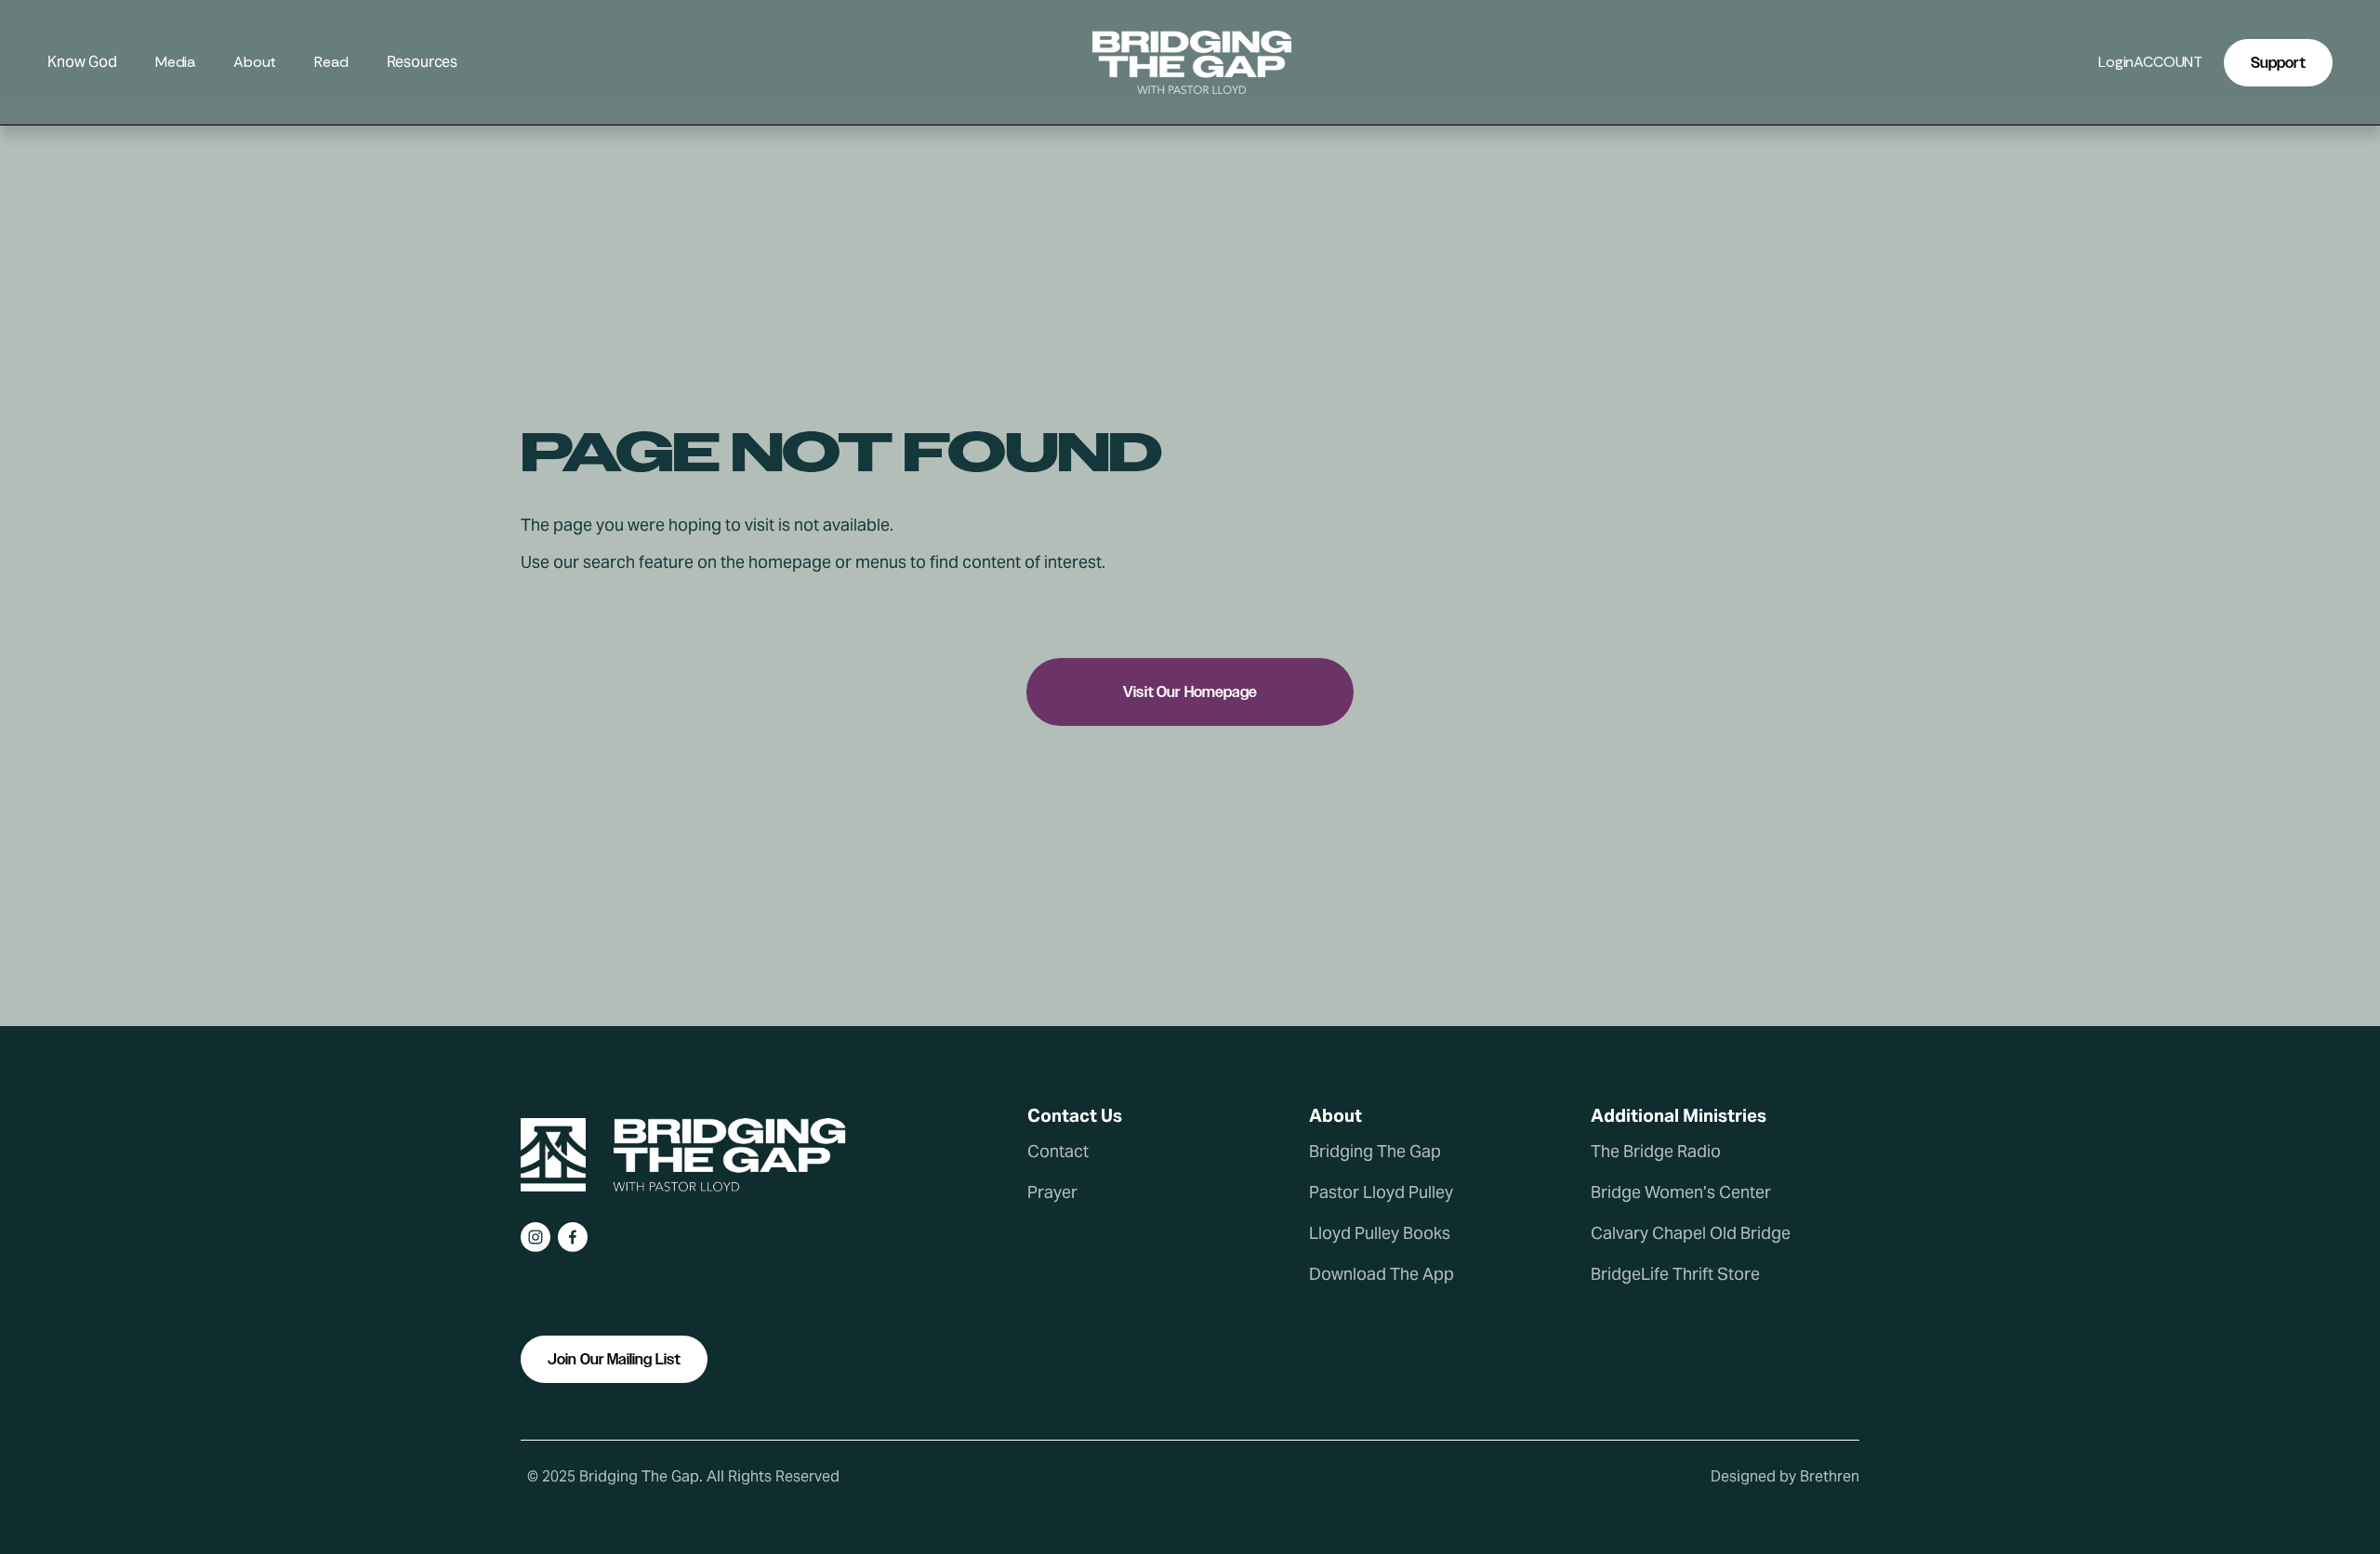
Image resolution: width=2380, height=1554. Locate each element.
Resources (423, 63)
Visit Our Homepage (1190, 692)
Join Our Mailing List (614, 1359)
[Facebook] (573, 1237)
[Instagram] (535, 1237)
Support (2278, 63)
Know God (82, 63)
